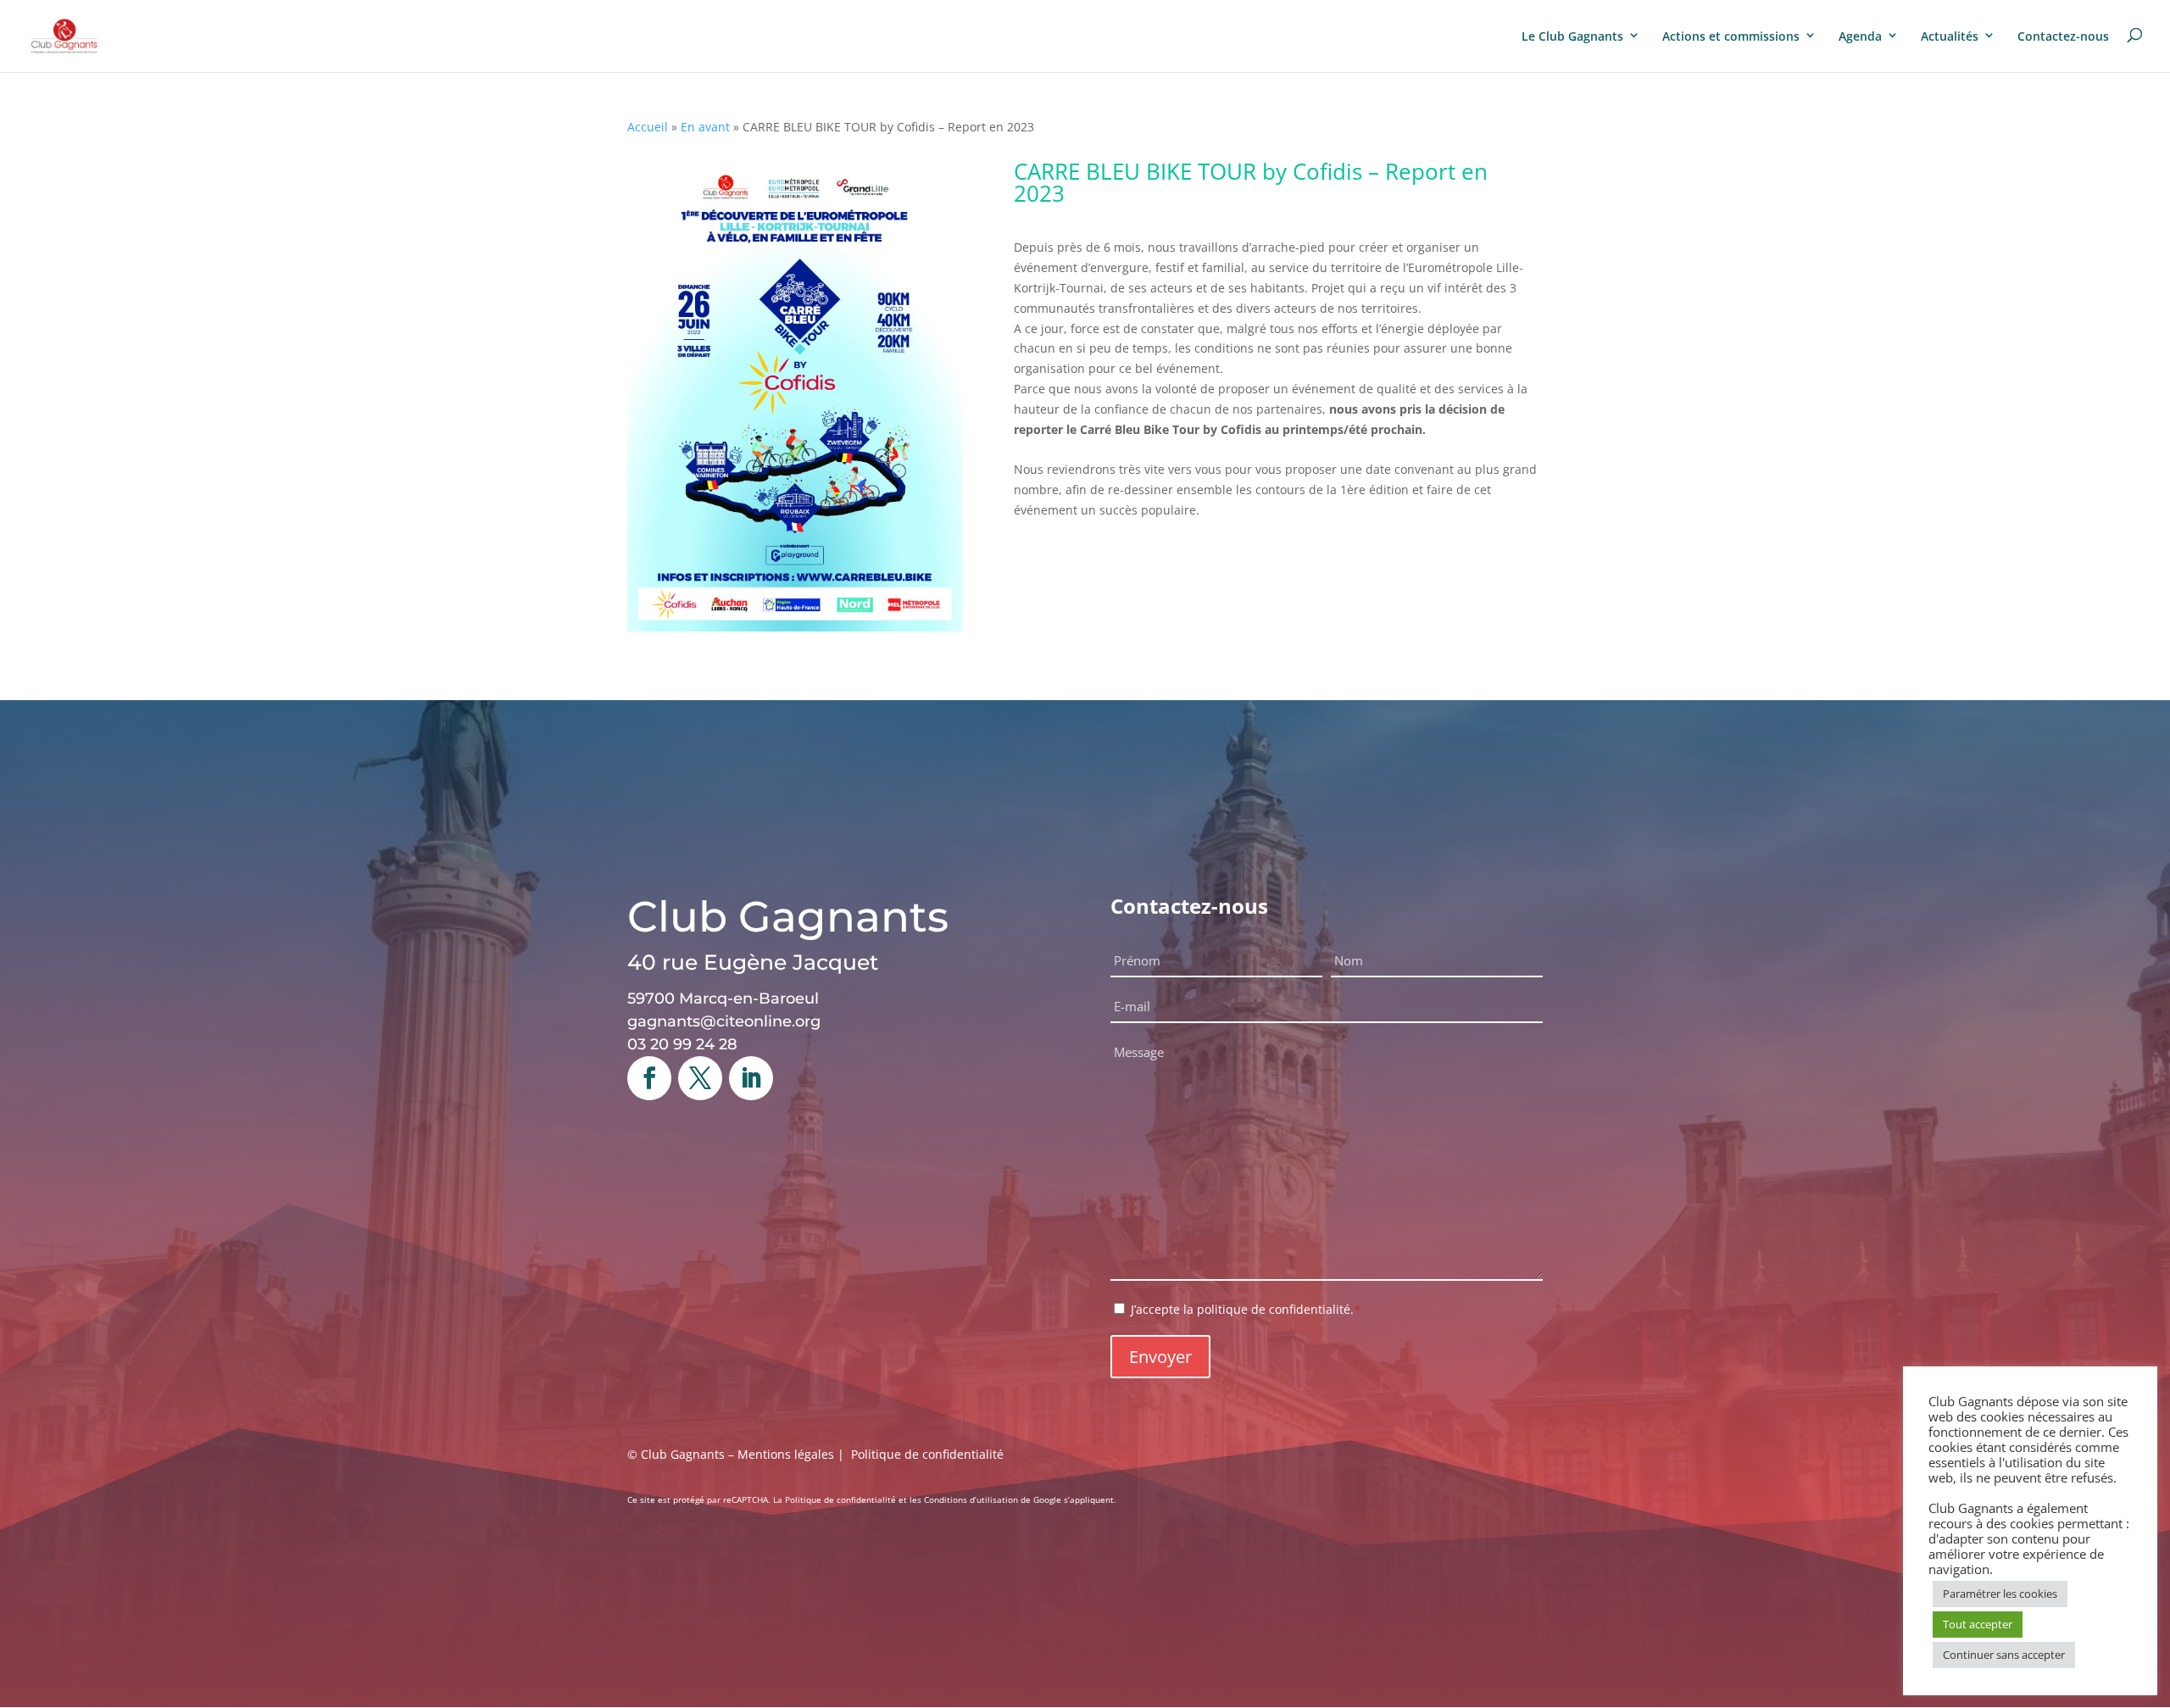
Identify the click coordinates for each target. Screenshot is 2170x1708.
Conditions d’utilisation (971, 1499)
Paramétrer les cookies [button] (2000, 1594)
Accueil (648, 127)
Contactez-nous (2063, 36)
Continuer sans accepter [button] (2004, 1655)
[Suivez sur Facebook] (649, 1078)
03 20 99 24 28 (682, 1044)
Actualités (1950, 36)
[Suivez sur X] (700, 1078)
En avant (705, 127)
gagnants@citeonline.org (724, 1021)
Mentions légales (786, 1454)
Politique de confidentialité (927, 1454)
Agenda (1860, 36)
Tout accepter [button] (1978, 1624)
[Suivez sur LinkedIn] (751, 1078)
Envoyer (1160, 1357)
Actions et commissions (1731, 36)
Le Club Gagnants (1572, 36)
